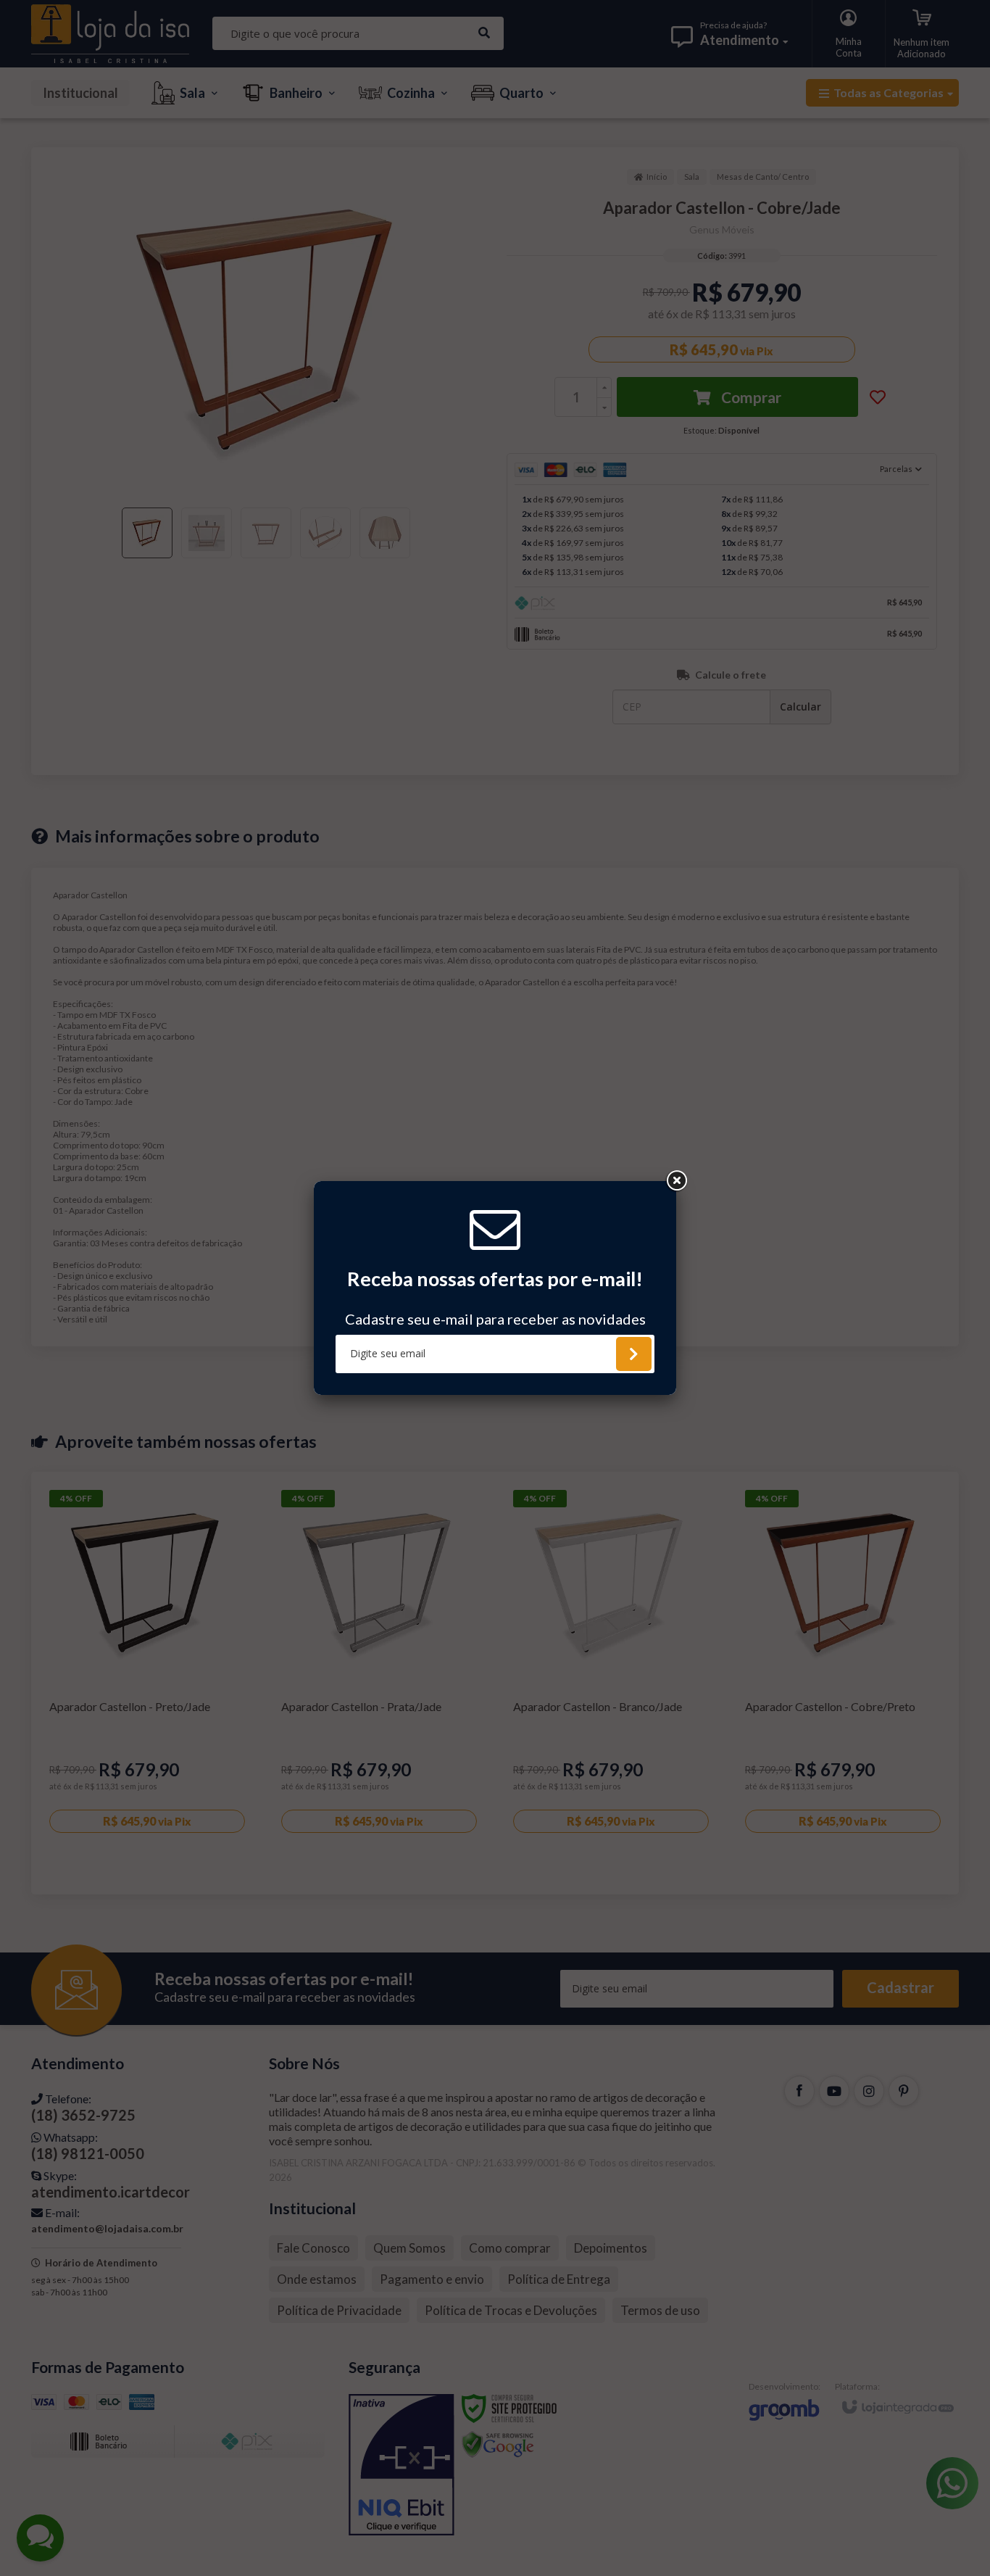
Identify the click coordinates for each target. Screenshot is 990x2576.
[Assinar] (634, 1354)
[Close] (676, 1181)
